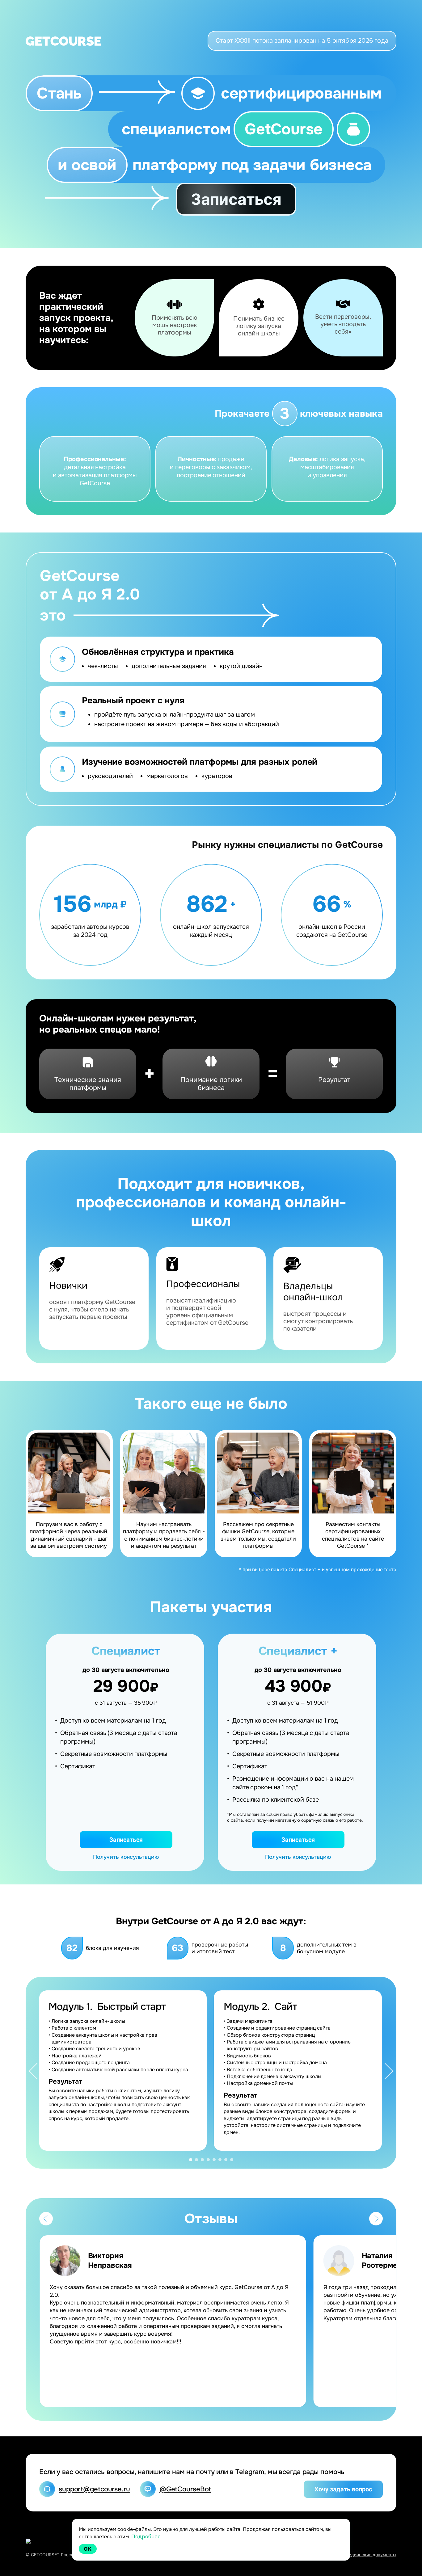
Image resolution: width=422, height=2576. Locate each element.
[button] (33, 2073)
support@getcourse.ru (94, 2489)
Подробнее (146, 2537)
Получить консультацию (126, 1857)
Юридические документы (369, 2555)
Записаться (236, 199)
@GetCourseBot (185, 2489)
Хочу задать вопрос (343, 2489)
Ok (88, 2549)
